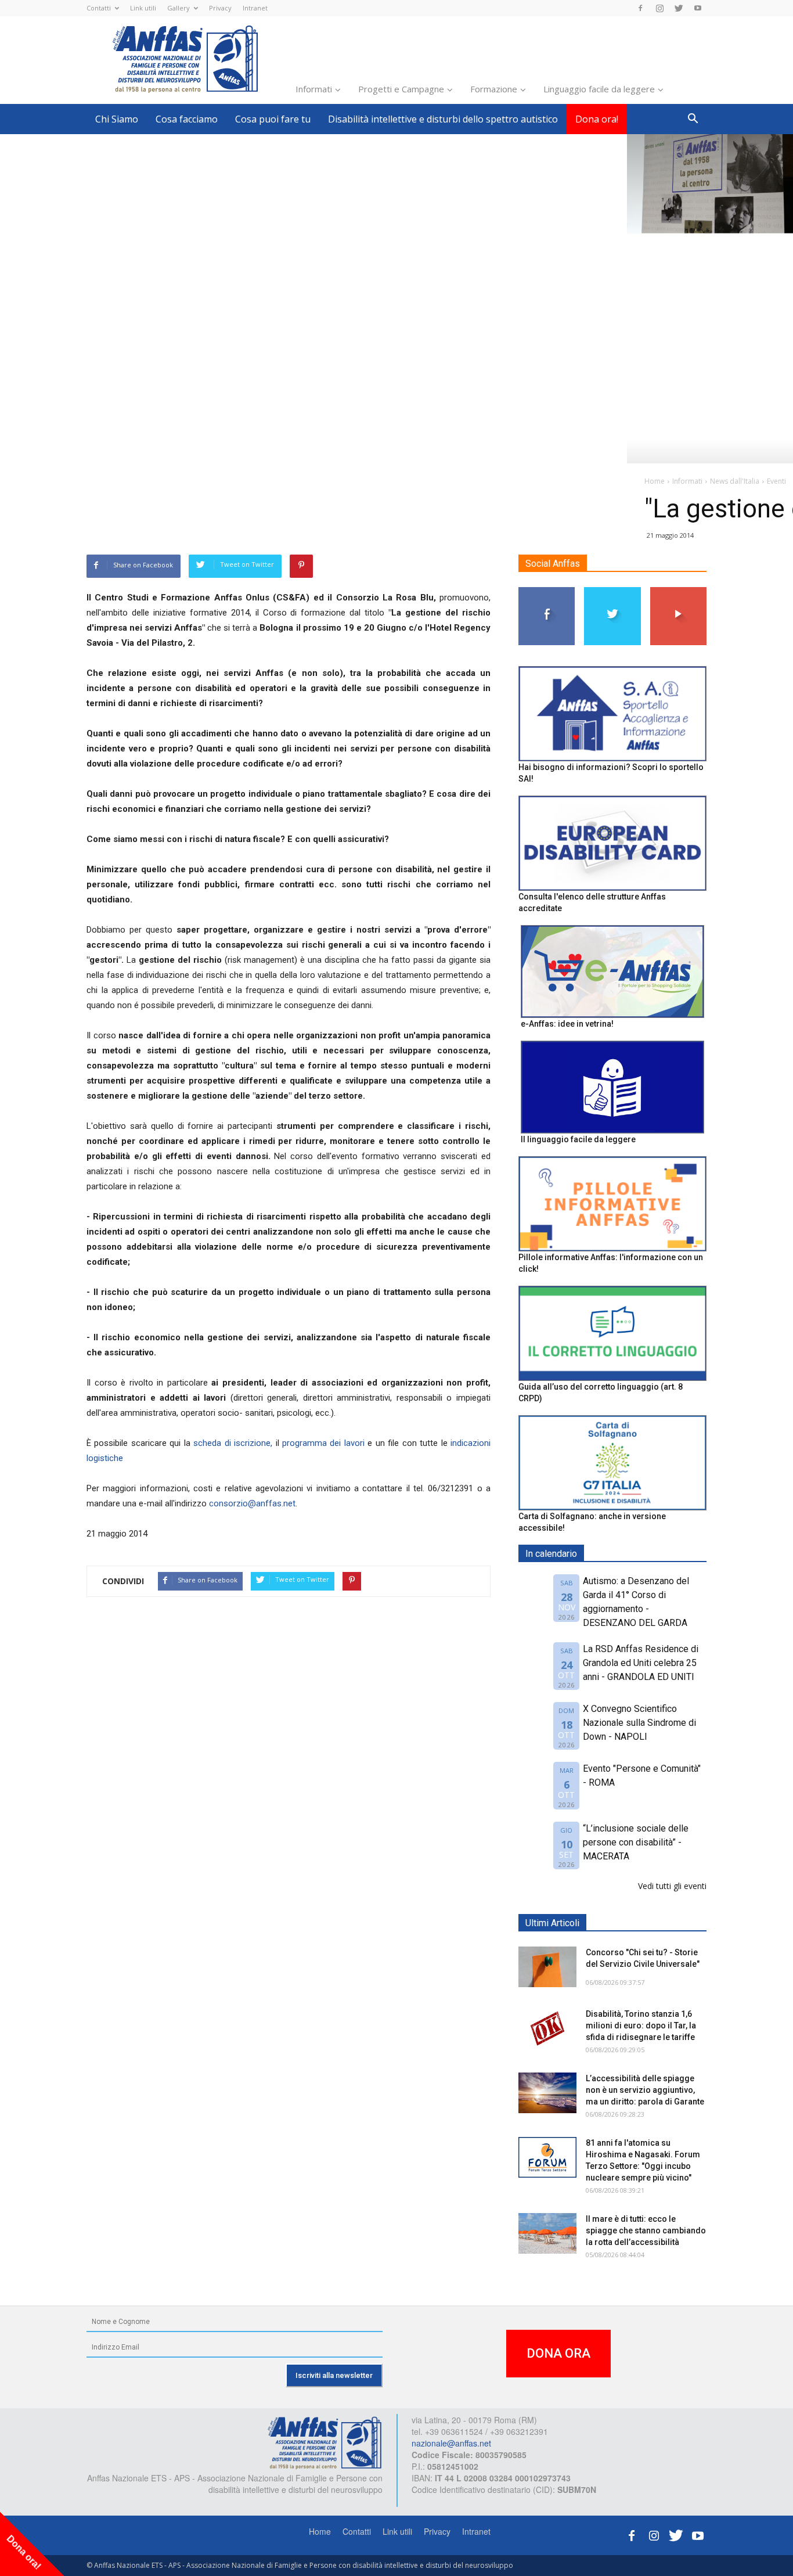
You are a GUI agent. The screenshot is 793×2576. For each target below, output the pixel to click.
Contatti (99, 8)
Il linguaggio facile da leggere (578, 1139)
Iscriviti (678, 591)
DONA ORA (558, 2353)
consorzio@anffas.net (252, 1503)
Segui (547, 591)
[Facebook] (640, 8)
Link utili (143, 8)
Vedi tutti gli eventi (672, 1886)
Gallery (179, 8)
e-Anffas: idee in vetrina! (567, 1024)
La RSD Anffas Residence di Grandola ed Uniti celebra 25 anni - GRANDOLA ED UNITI (641, 1663)
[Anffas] (325, 2442)
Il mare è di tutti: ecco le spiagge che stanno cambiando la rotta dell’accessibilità (646, 2230)
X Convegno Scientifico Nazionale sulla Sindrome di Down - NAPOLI (639, 1723)
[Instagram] (659, 8)
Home (320, 2531)
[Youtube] (698, 8)
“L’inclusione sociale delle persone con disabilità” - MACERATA (636, 1842)
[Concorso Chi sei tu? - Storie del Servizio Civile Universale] (547, 1967)
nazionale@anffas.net (451, 2443)
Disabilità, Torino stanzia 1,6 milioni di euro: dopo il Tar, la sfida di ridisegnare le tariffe (641, 2025)
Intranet (255, 8)
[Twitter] (679, 8)
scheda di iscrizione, (233, 1443)
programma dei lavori (323, 1443)
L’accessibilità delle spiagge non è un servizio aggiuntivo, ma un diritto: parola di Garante (645, 2090)
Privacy (220, 8)
